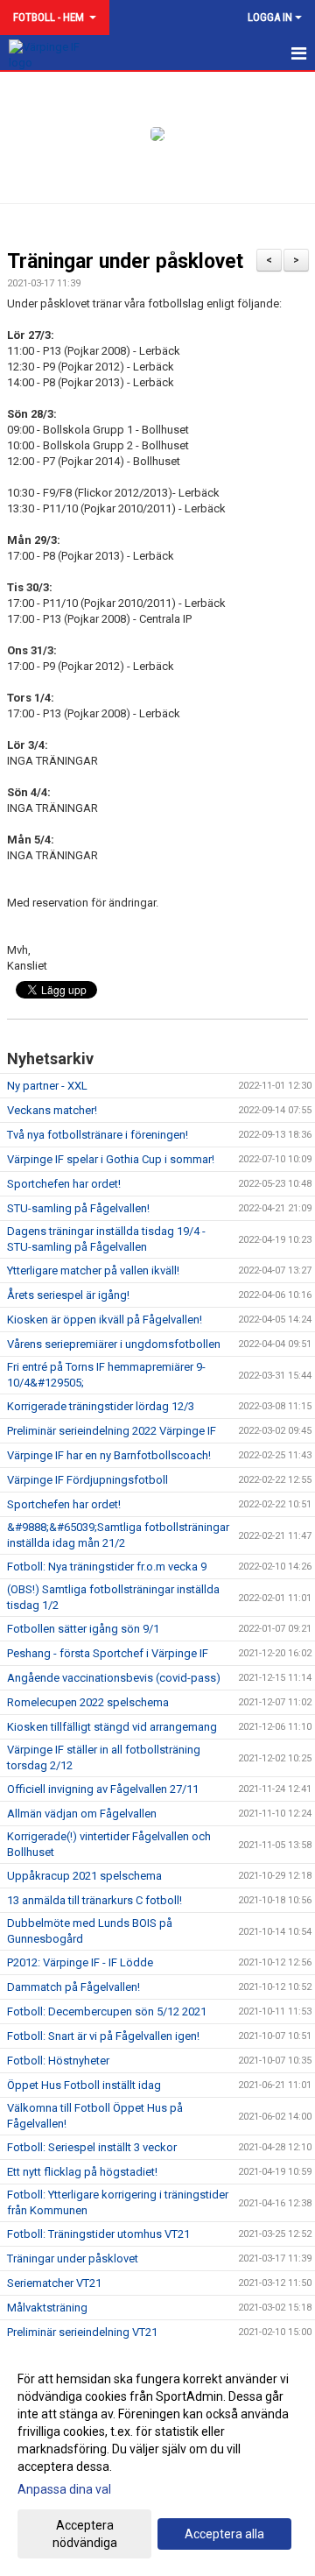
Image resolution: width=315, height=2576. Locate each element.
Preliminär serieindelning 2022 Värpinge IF (112, 1431)
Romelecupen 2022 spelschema (88, 1702)
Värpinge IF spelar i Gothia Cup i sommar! (111, 1159)
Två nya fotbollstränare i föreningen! (98, 1135)
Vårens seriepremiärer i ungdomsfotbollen (114, 1344)
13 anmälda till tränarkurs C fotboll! (94, 1900)
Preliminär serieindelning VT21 (82, 2332)
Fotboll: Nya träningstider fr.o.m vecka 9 (107, 1567)
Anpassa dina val (64, 2489)
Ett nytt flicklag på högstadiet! (82, 2172)
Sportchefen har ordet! (64, 1184)
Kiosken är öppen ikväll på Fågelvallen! (105, 1320)
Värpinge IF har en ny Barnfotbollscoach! (109, 1455)
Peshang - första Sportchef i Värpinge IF (108, 1653)
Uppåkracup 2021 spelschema (84, 1876)
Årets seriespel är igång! (68, 1295)
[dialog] (157, 2460)
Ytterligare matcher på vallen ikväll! (93, 1270)
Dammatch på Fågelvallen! (73, 1987)
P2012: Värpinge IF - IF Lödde (80, 1962)
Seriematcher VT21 (54, 2283)
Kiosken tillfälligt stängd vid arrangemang (112, 1727)
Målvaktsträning (47, 2308)
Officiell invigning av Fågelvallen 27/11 (103, 1789)
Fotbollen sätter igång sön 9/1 (83, 1629)
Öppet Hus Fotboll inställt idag (84, 2085)
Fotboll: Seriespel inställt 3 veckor (92, 2147)
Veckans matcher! (52, 1110)
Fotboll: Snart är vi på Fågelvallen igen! (103, 2036)
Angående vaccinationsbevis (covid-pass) (114, 1678)
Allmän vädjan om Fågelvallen (82, 1814)
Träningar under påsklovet (125, 261)
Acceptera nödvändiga (85, 2534)
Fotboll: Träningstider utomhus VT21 (98, 2234)
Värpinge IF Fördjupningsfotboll (87, 1480)
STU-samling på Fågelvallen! (78, 1208)
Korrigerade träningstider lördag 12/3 (101, 1406)
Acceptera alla (224, 2534)
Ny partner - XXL (47, 1086)
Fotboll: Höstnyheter (58, 2061)
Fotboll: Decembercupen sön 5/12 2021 (107, 2011)
